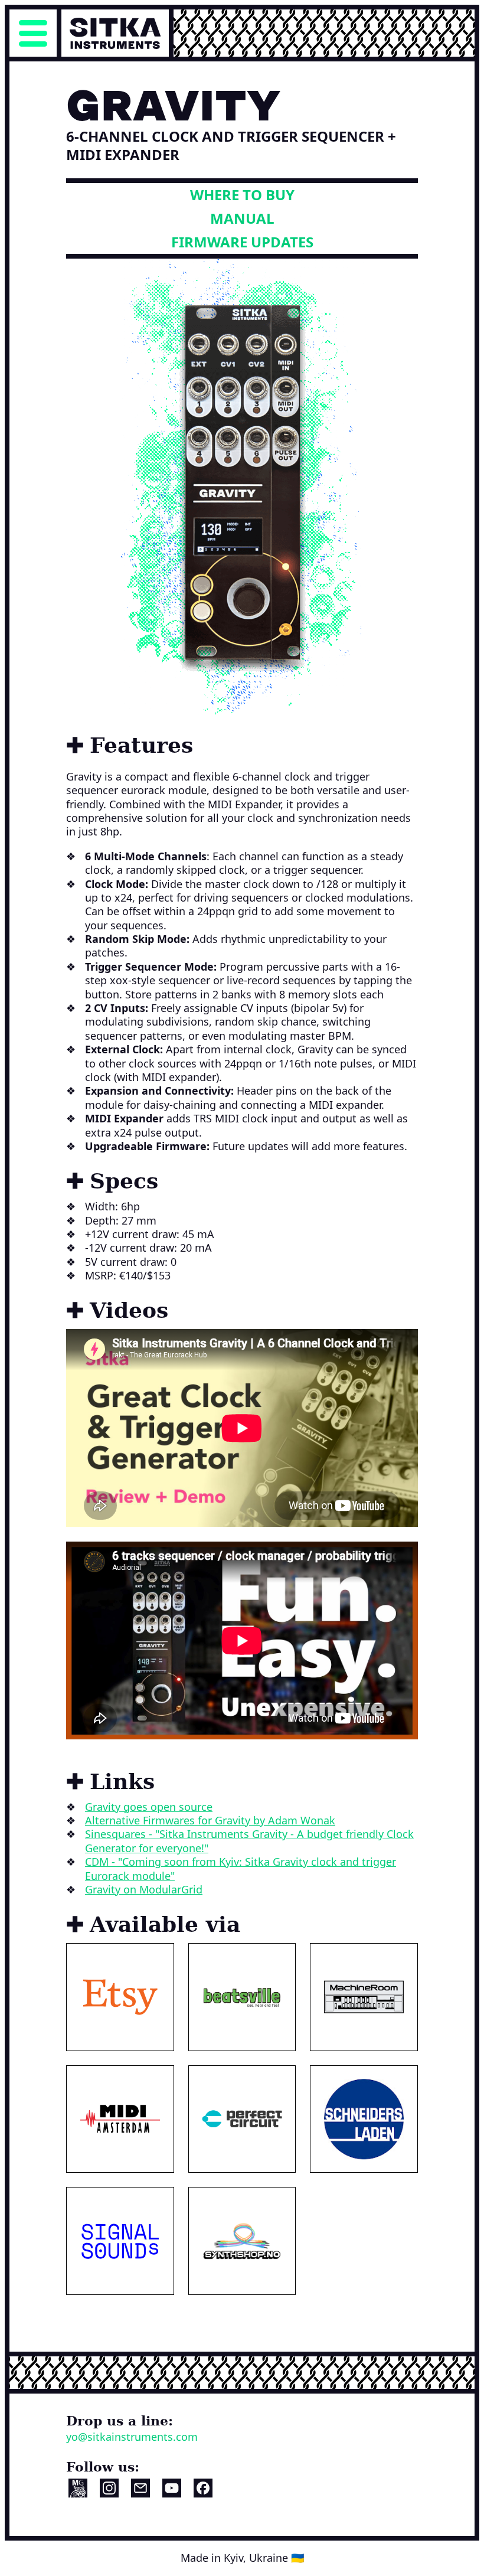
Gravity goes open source (149, 1807)
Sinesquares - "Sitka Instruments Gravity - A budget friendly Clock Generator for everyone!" (249, 1841)
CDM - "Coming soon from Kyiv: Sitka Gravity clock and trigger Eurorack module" (241, 1868)
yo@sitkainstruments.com (132, 2437)
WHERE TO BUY (242, 195)
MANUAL (242, 218)
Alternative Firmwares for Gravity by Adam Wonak (210, 1820)
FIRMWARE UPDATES (242, 242)
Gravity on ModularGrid (144, 1889)
